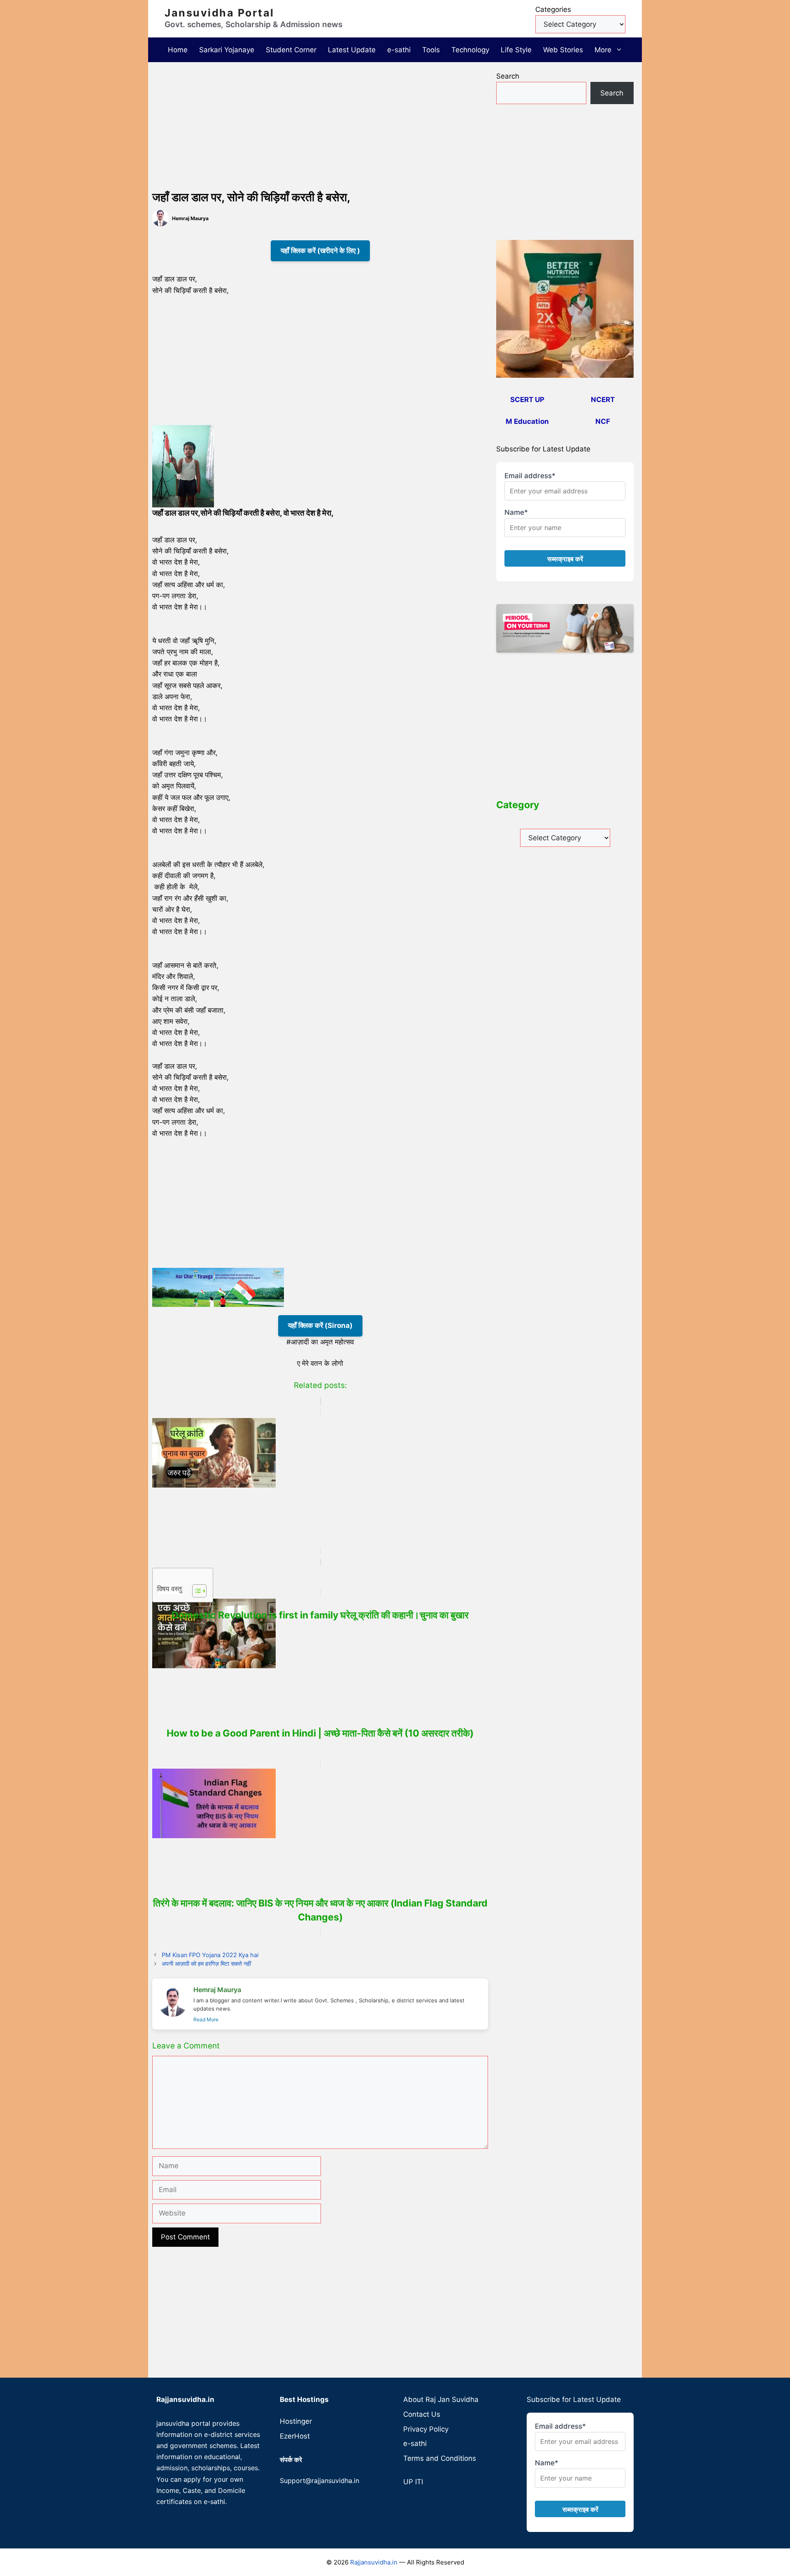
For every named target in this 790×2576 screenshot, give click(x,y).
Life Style (516, 50)
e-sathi (399, 50)
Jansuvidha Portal (220, 13)
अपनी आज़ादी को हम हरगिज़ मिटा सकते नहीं (206, 1963)
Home (178, 50)
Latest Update (352, 50)
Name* (516, 512)
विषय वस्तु (170, 1589)
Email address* (530, 476)
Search (508, 76)
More (603, 50)
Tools (431, 50)
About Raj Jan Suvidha (441, 2399)
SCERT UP (527, 400)
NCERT (603, 400)
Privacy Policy (426, 2429)
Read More (206, 2019)
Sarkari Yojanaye (227, 50)
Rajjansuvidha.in (374, 2562)
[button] (620, 50)
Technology (470, 50)
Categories (553, 9)
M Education (527, 421)
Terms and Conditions (440, 2458)
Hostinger (296, 2421)
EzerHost (295, 2436)
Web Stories (563, 50)
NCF (603, 421)
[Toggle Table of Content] (195, 1591)
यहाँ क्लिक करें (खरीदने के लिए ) (320, 251)
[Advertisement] (320, 128)
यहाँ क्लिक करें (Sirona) (320, 1325)
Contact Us (422, 2414)
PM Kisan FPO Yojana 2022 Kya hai (210, 1955)
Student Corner (291, 50)
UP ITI (413, 2482)
